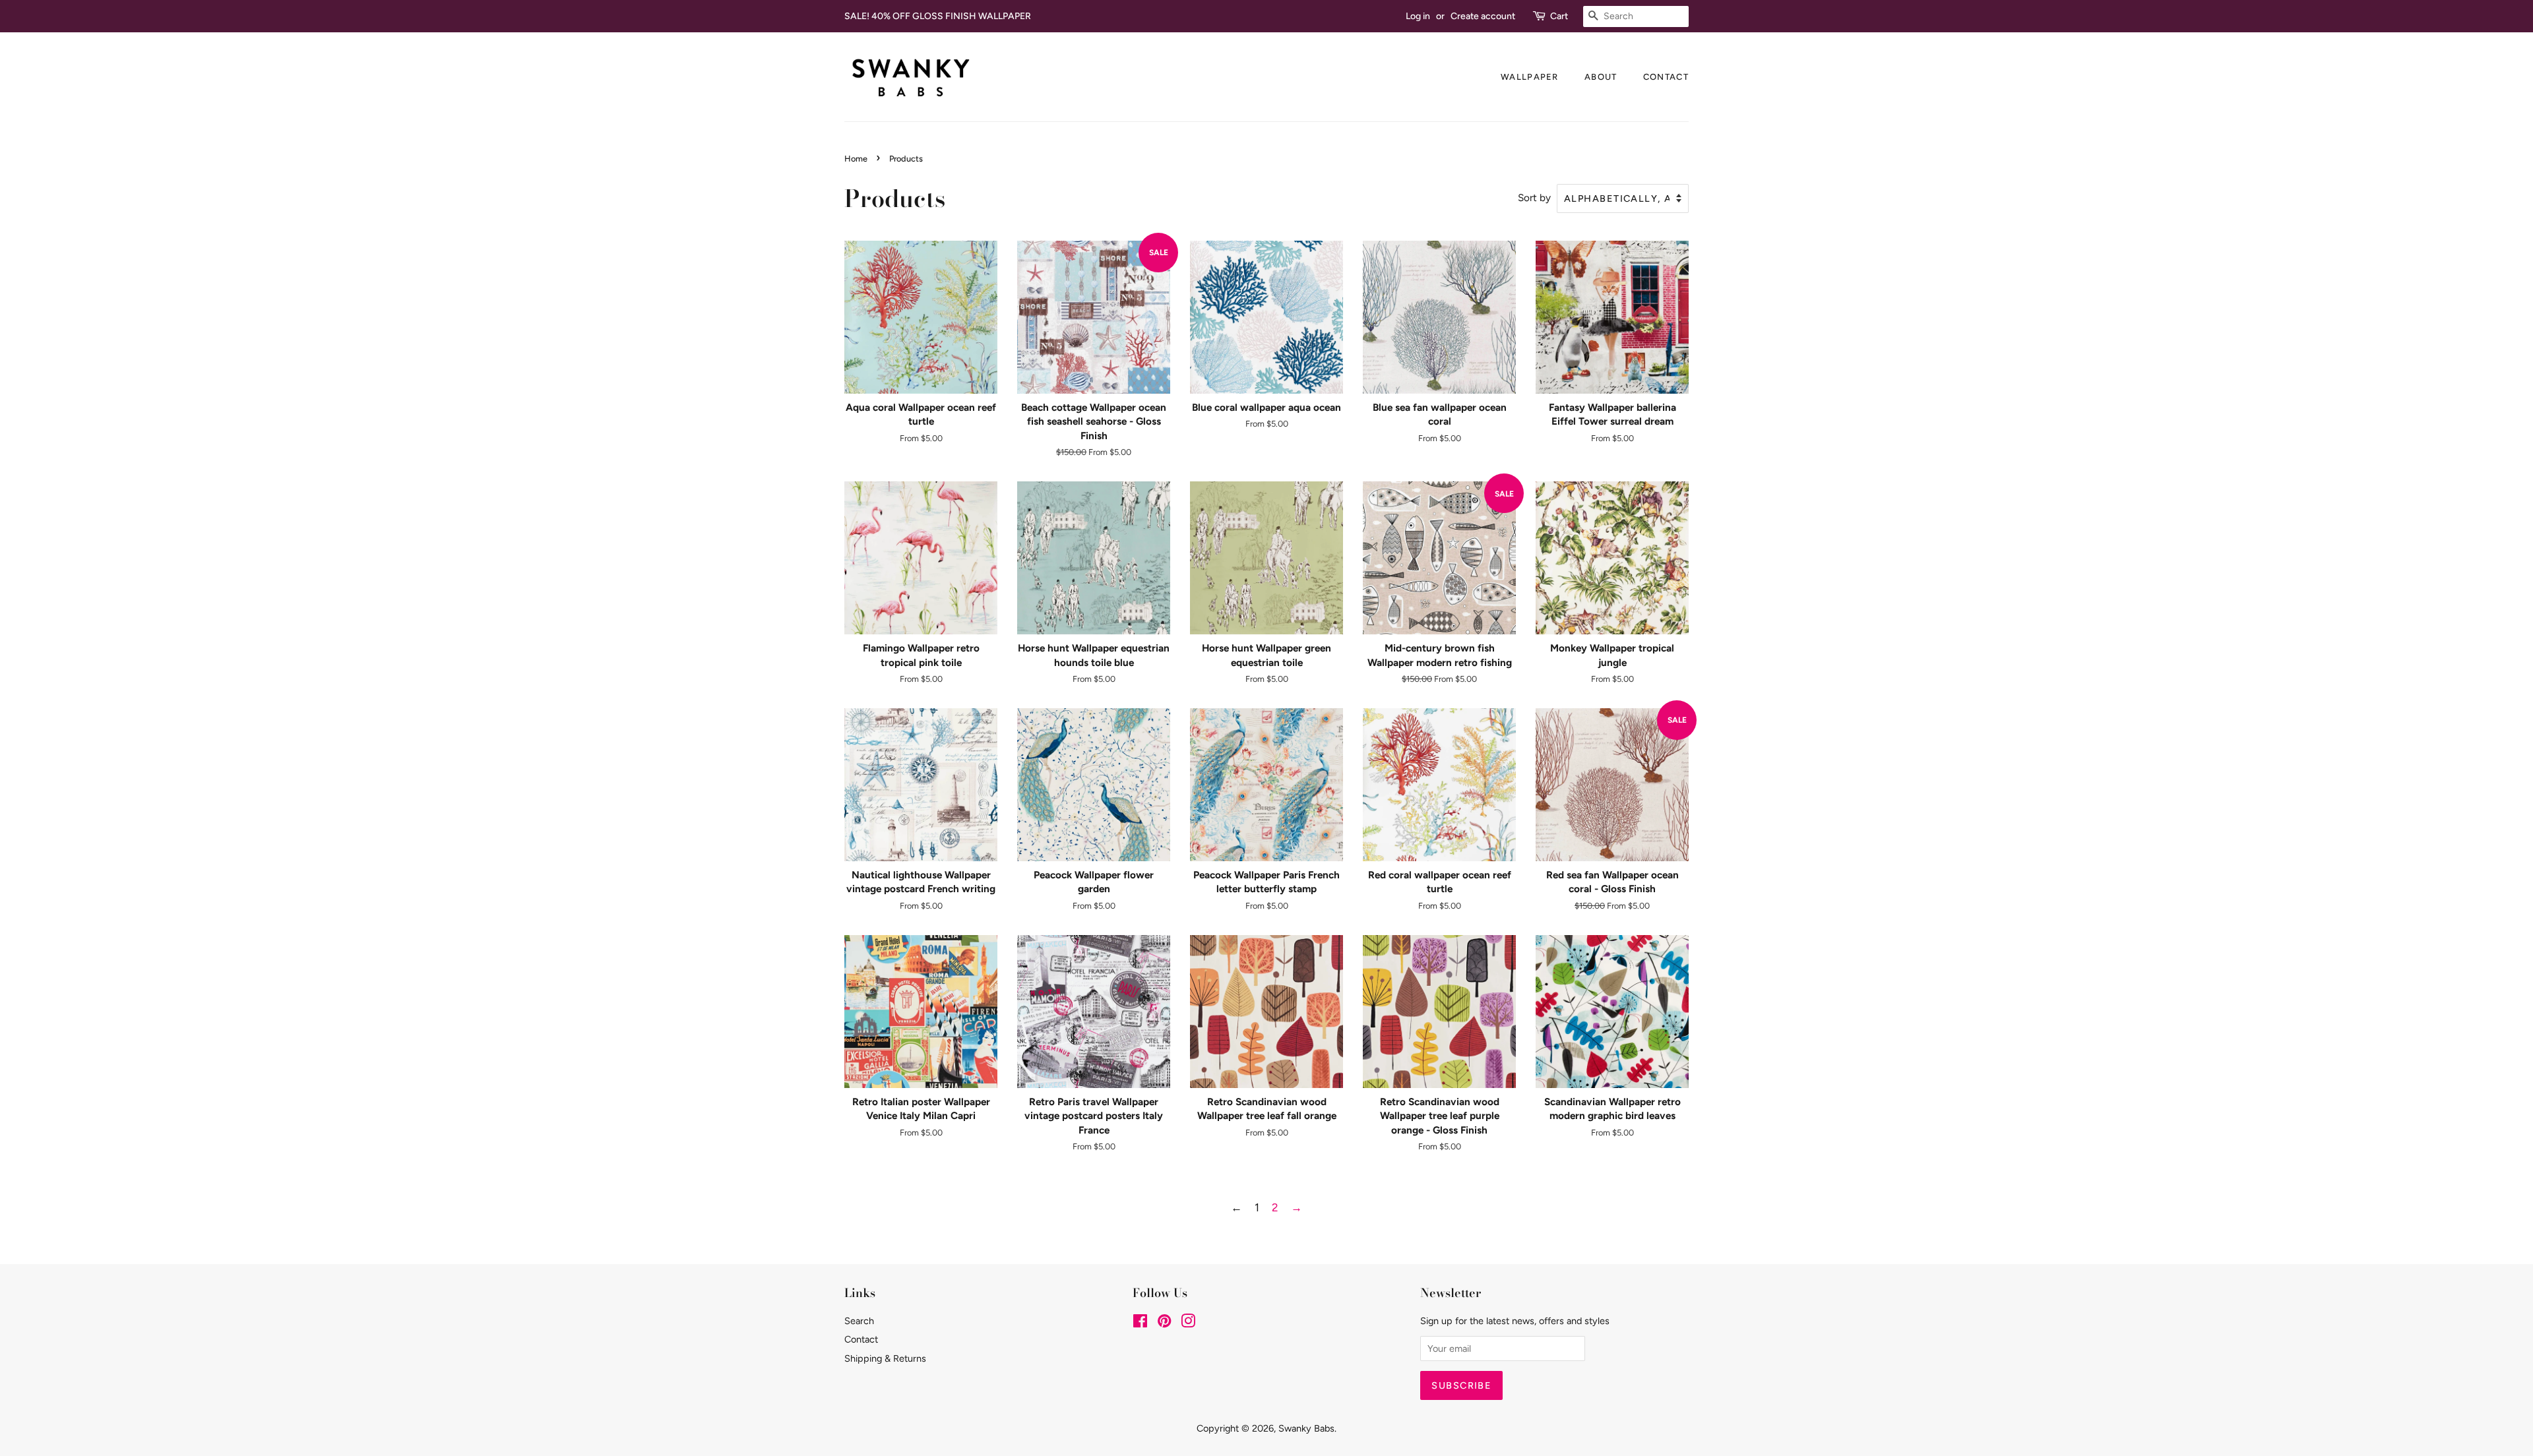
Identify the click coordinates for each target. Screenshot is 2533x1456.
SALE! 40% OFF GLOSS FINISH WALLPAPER (938, 16)
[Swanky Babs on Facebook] (1140, 1323)
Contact (1666, 77)
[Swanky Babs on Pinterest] (1164, 1323)
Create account (1483, 16)
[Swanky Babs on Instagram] (1188, 1323)
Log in (1418, 16)
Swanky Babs (1306, 1428)
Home (856, 159)
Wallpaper (1530, 77)
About (1601, 77)
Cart (1559, 16)
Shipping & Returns (885, 1358)
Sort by (1534, 197)
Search (859, 1321)
